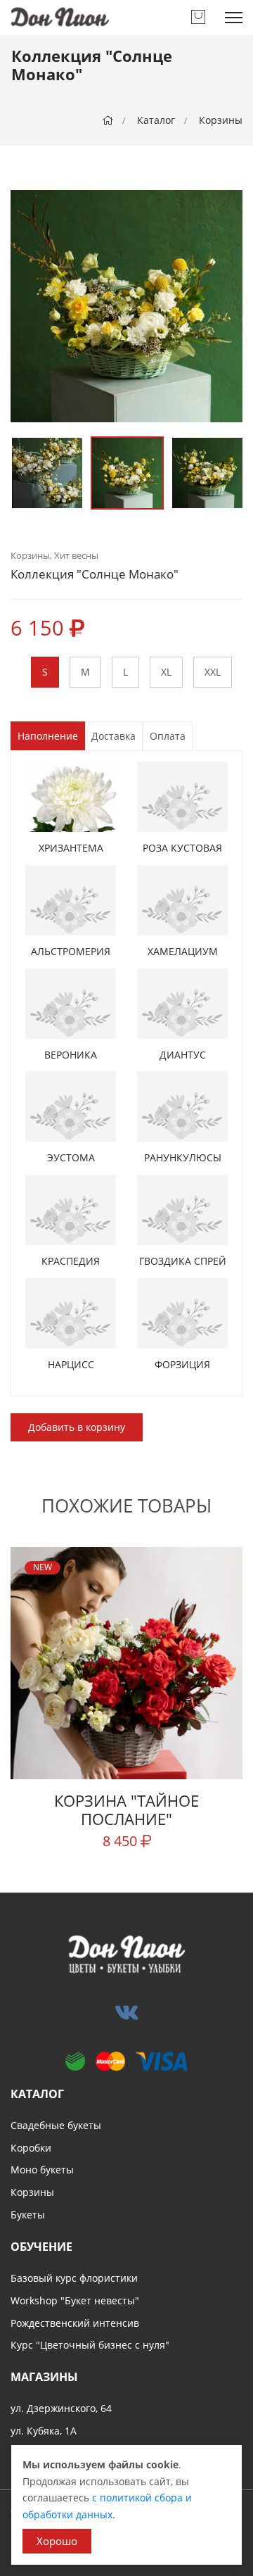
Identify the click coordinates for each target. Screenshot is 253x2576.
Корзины (221, 120)
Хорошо (57, 2541)
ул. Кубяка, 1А (44, 2431)
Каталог (156, 120)
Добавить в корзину (77, 1427)
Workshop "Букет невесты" (75, 2300)
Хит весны (76, 555)
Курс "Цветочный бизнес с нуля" (90, 2345)
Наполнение (48, 736)
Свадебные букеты (56, 2125)
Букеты (28, 2215)
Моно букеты (42, 2170)
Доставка (113, 736)
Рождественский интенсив (75, 2323)
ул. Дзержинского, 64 (61, 2408)
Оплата (168, 736)
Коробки (31, 2148)
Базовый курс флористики (74, 2278)
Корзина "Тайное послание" (126, 1810)
